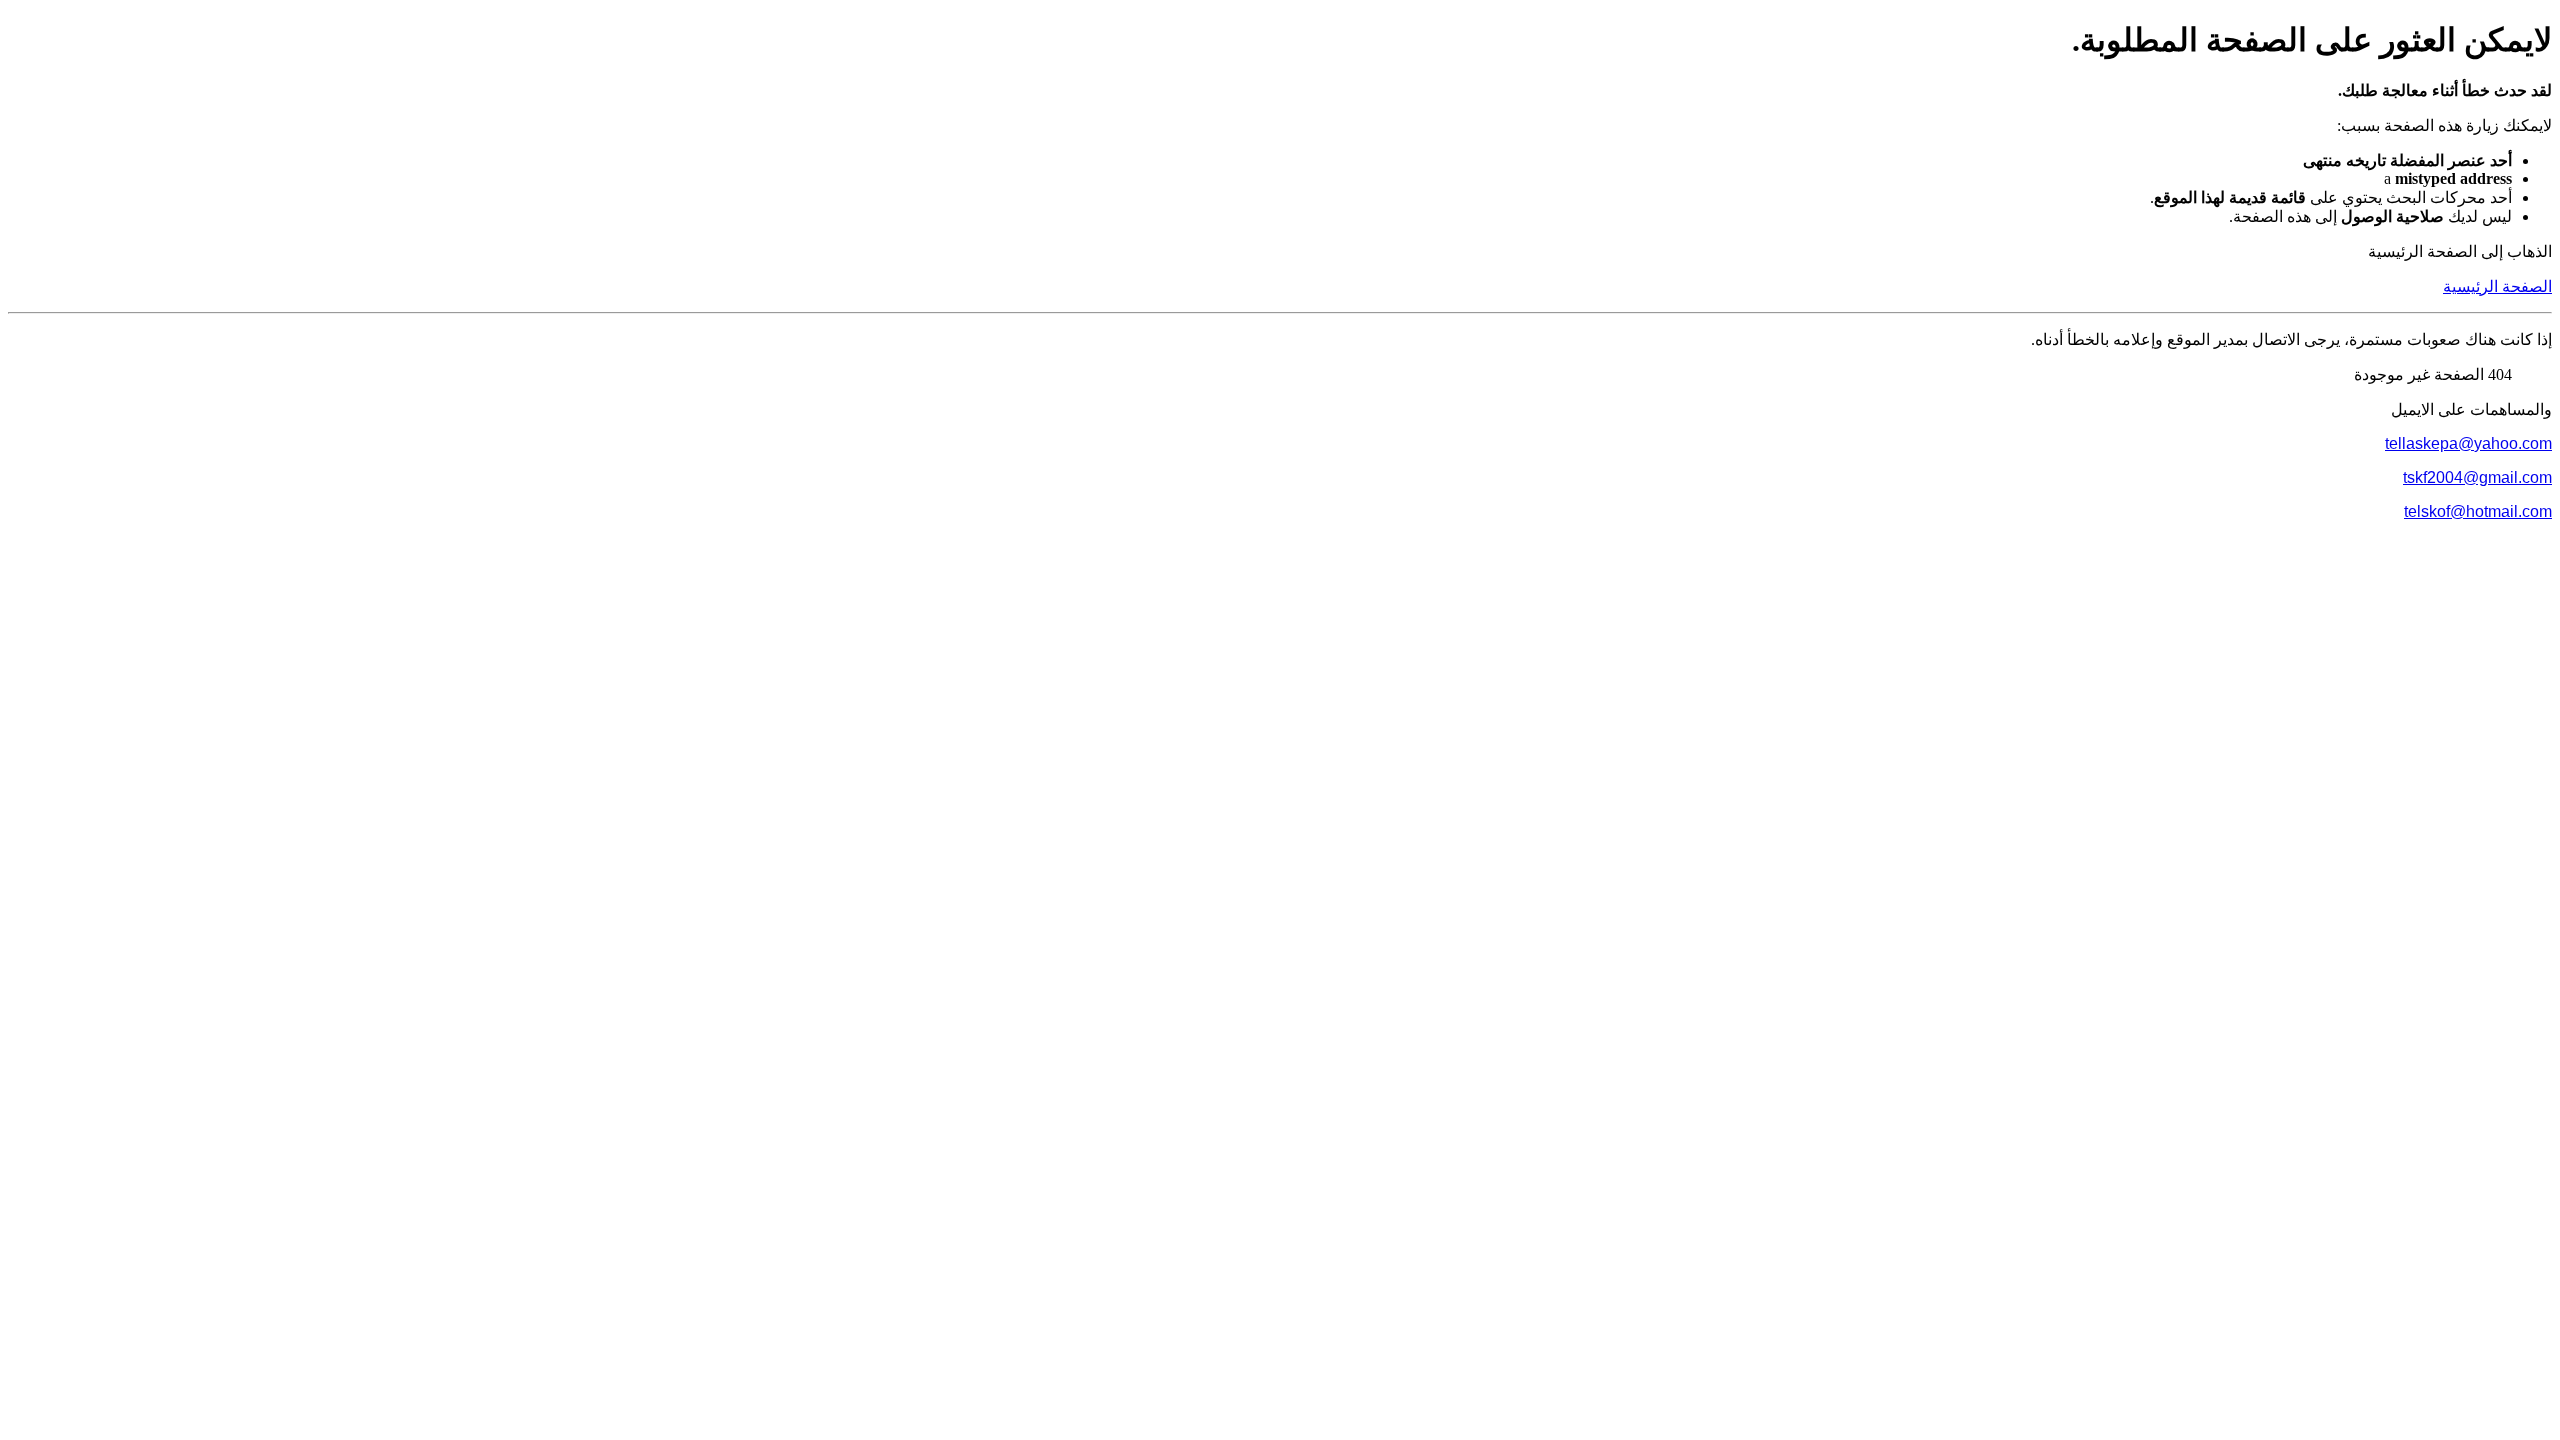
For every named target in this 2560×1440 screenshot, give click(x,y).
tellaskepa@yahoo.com (2468, 443)
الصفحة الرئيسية (2497, 286)
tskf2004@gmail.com (2477, 477)
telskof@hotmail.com (2478, 511)
